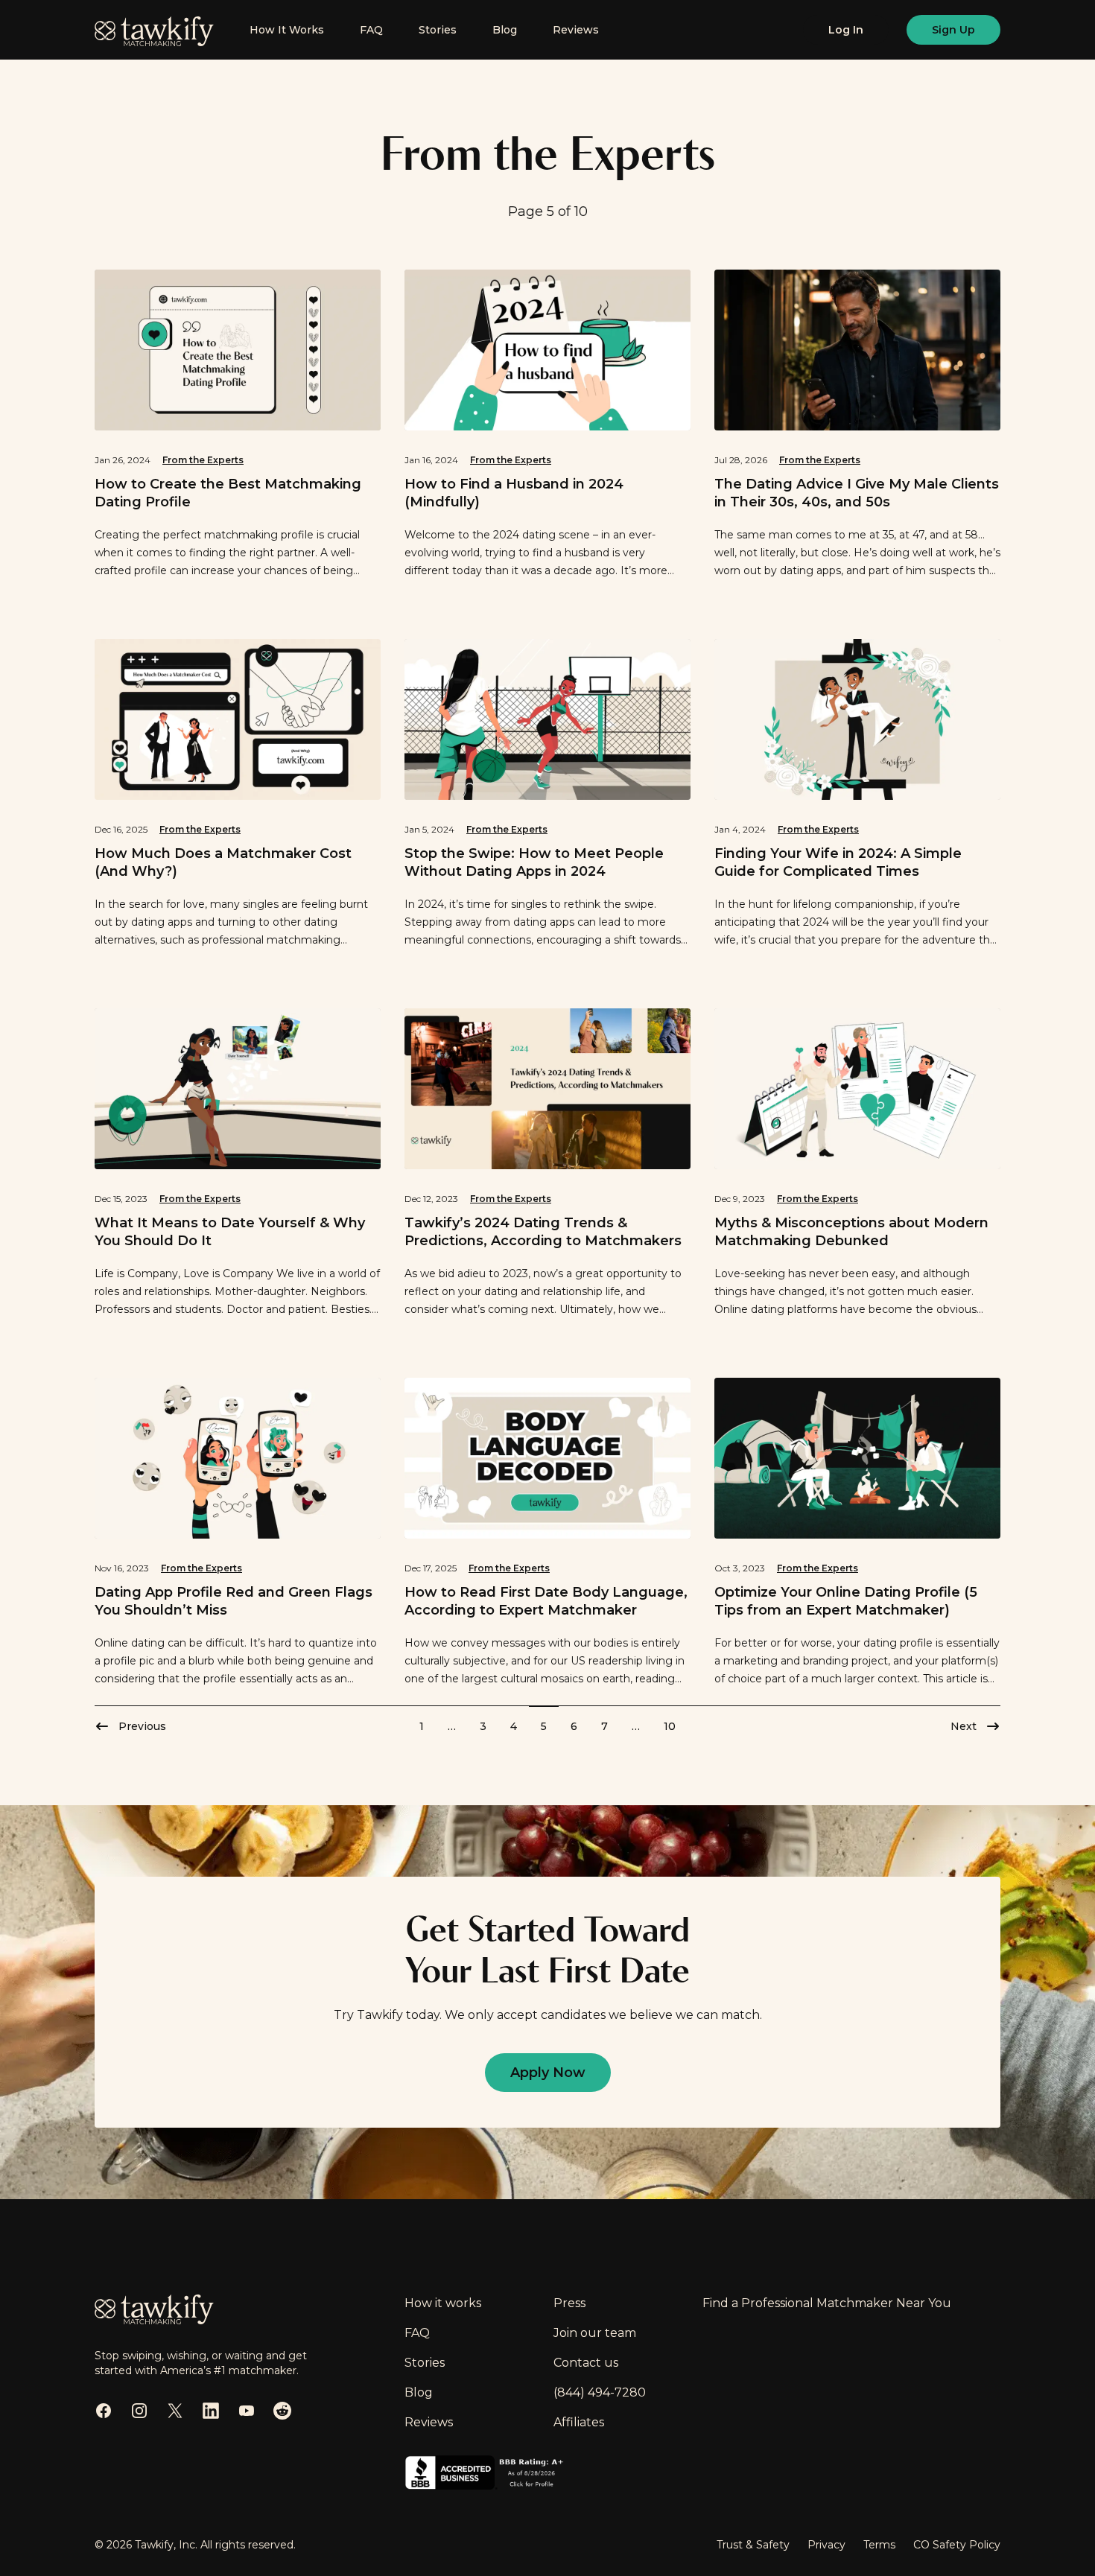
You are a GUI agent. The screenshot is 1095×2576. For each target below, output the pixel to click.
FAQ (371, 30)
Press (569, 2303)
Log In (846, 30)
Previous (142, 1726)
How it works (443, 2303)
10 (670, 1726)
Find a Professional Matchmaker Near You (827, 2303)
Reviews (576, 30)
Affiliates (579, 2422)
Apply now (548, 2073)
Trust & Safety (753, 2545)
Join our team (595, 2333)
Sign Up (953, 30)
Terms (879, 2545)
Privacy (826, 2545)
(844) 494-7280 (600, 2392)
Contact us (586, 2363)
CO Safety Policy (957, 2545)
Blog (505, 30)
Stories (438, 30)
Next (964, 1726)
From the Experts (203, 460)
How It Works (287, 30)
